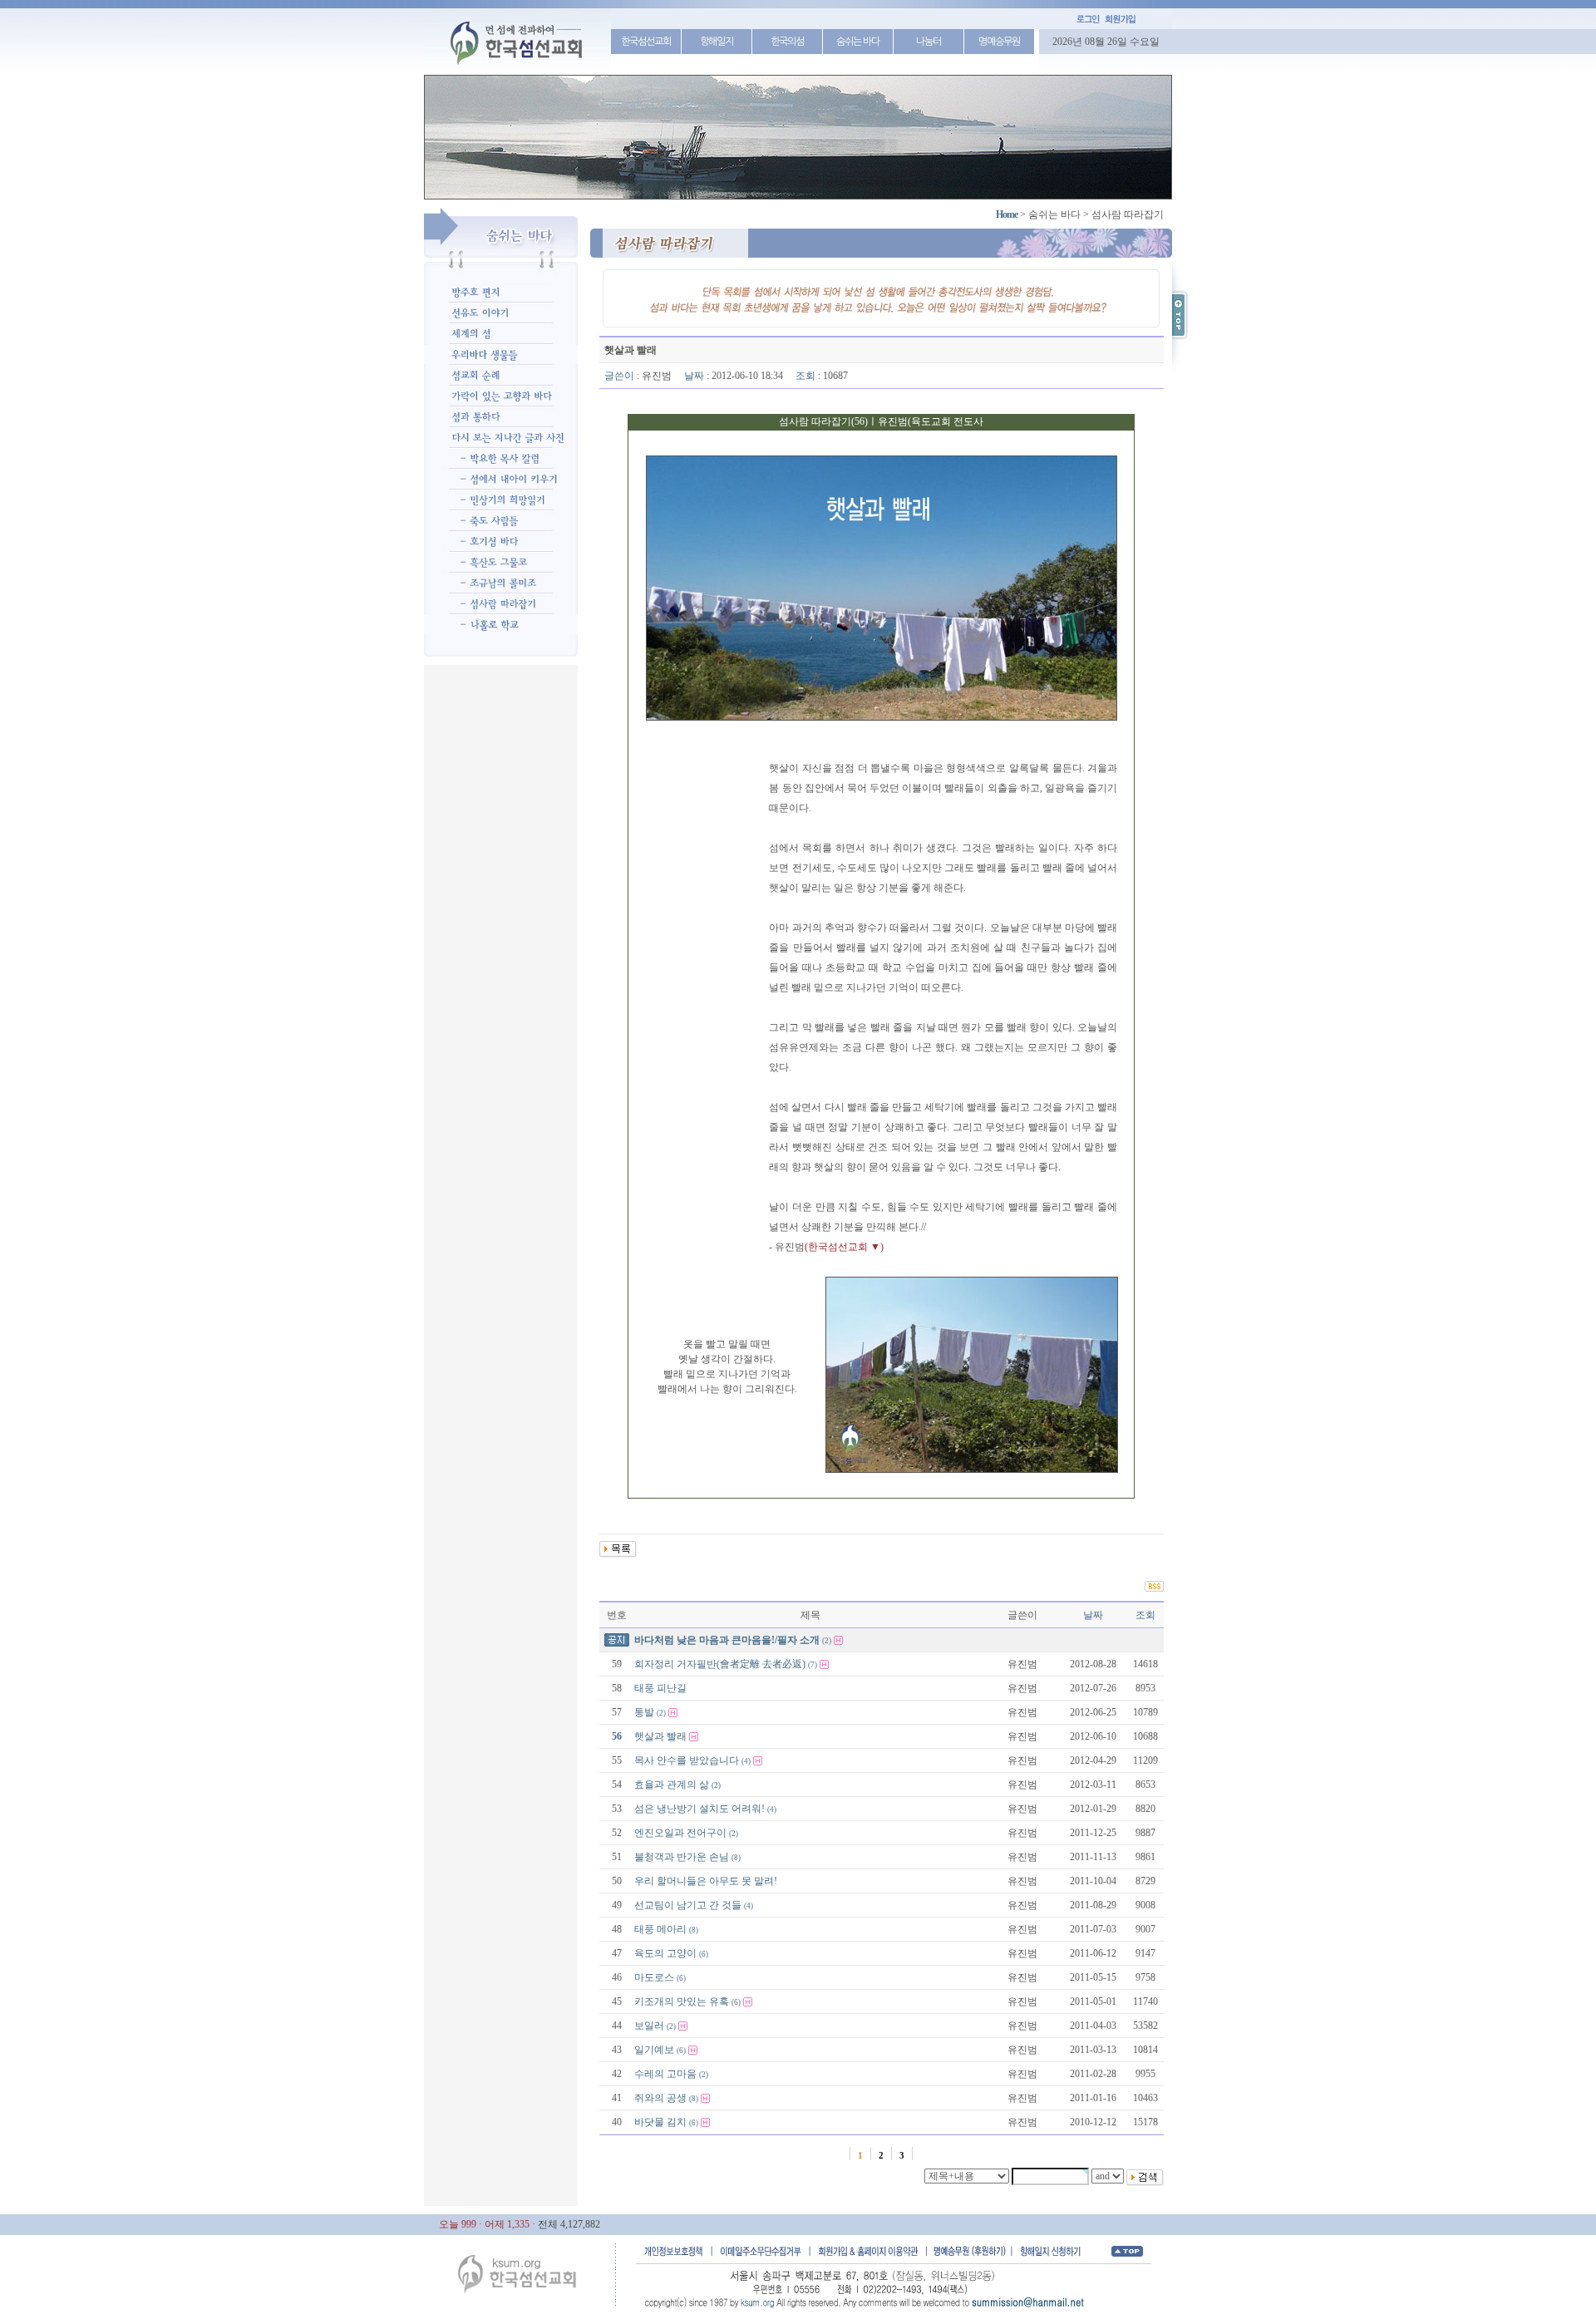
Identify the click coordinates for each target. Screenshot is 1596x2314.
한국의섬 (787, 42)
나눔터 (929, 42)
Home (1007, 214)
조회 (1145, 1615)
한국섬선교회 (646, 42)
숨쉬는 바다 (858, 42)
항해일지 (717, 42)
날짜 (1093, 1615)
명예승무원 (999, 42)
